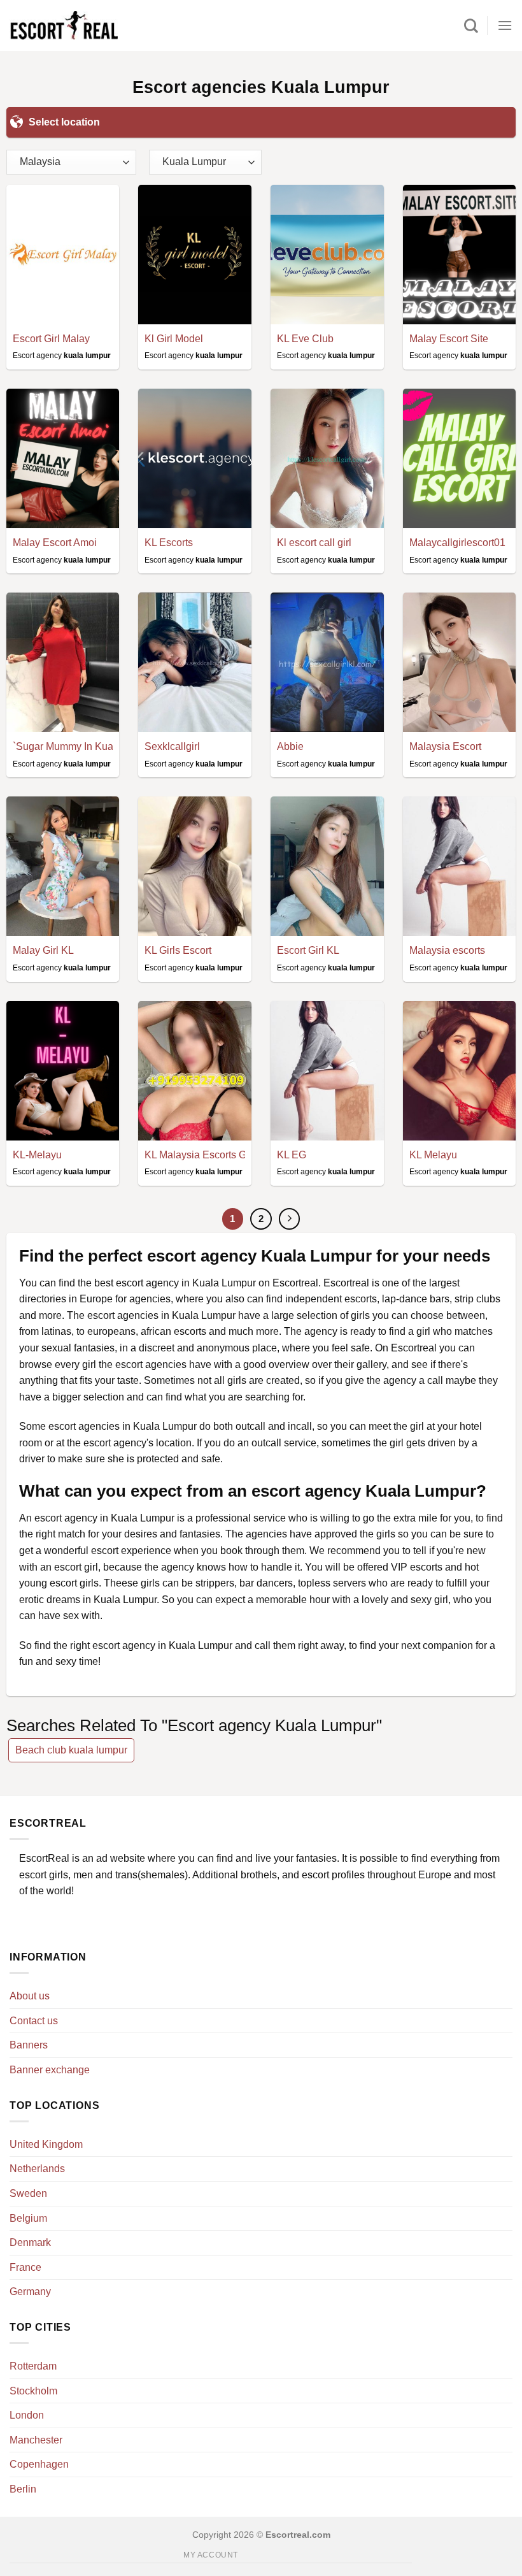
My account (211, 2555)
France (25, 2267)
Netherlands (37, 2169)
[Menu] (505, 25)
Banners (29, 2045)
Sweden (28, 2193)
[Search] (471, 25)
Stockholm (33, 2391)
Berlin (23, 2489)
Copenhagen (39, 2464)
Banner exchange (50, 2070)
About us (30, 1996)
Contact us (34, 2021)
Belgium (28, 2218)
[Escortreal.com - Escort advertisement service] (64, 26)
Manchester (36, 2440)
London (27, 2415)
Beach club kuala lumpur (71, 1750)
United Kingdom (46, 2144)
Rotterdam (33, 2366)
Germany (30, 2292)
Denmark (30, 2242)
